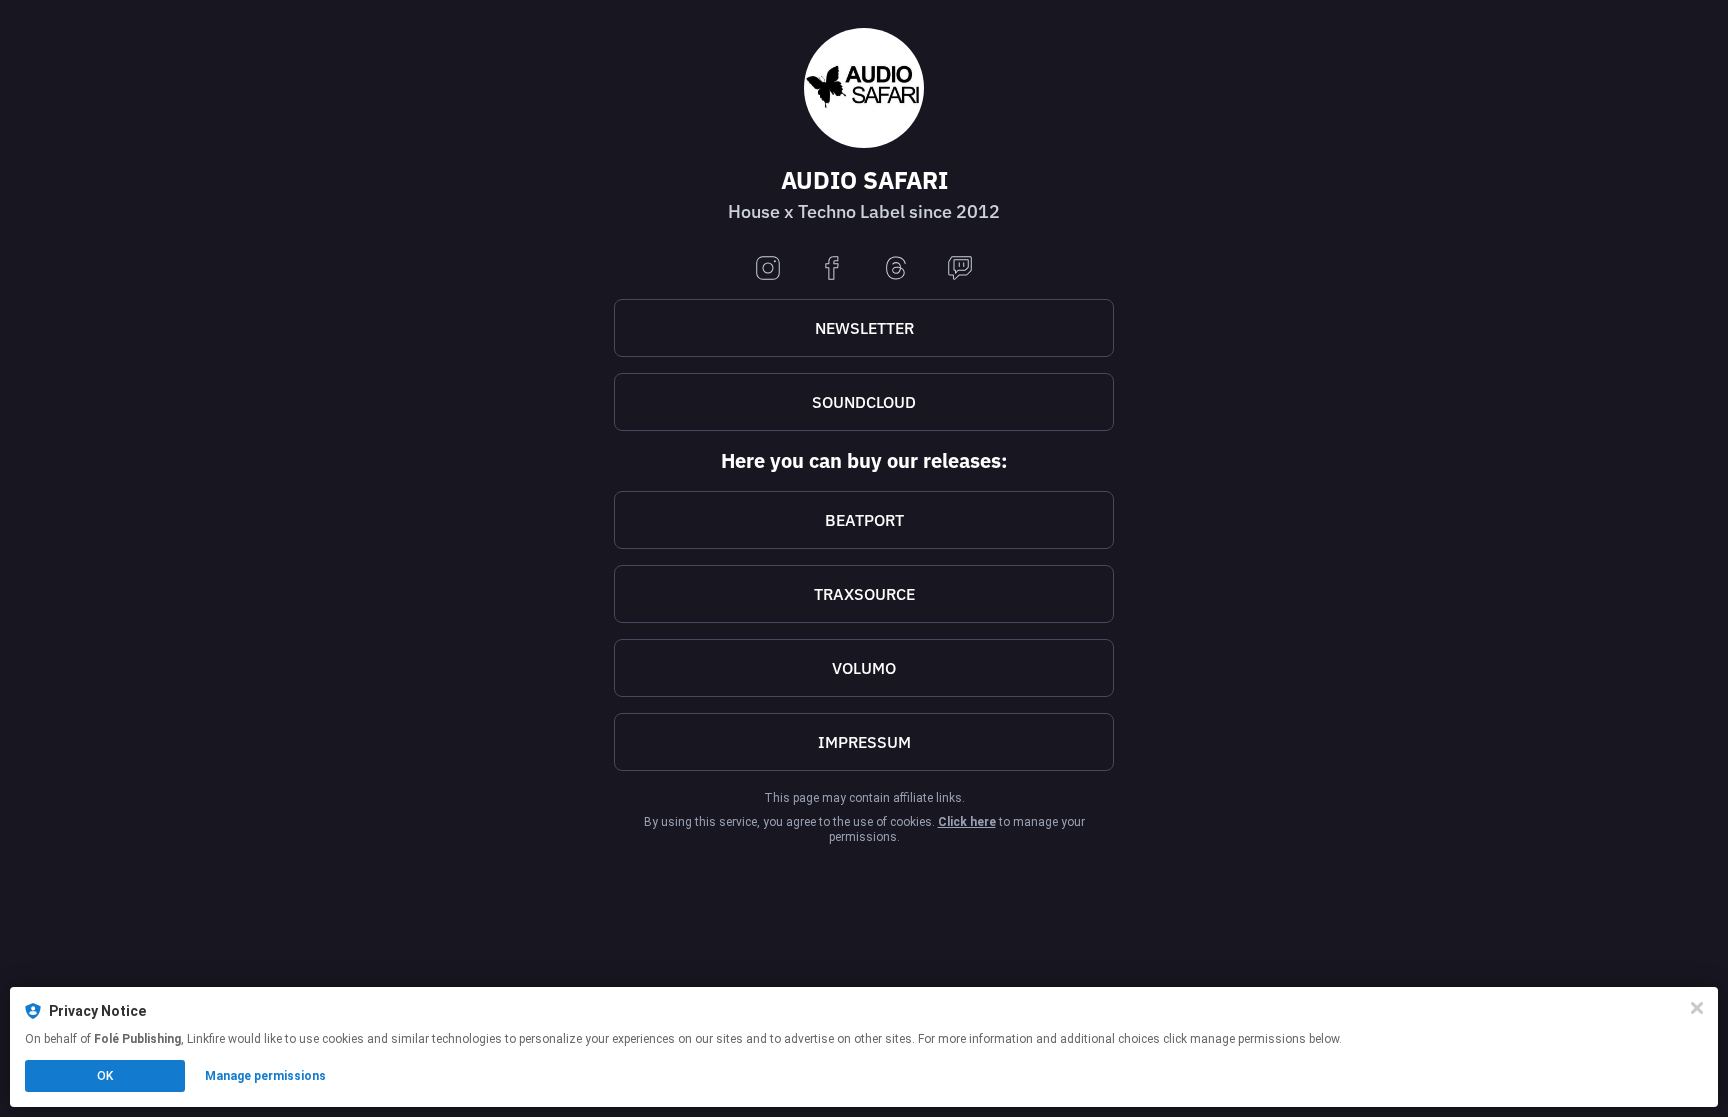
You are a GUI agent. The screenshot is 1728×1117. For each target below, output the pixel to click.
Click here (967, 822)
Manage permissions (265, 1076)
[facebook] (832, 269)
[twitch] (960, 269)
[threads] (896, 269)
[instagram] (768, 269)
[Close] (1697, 1008)
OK (105, 1076)
